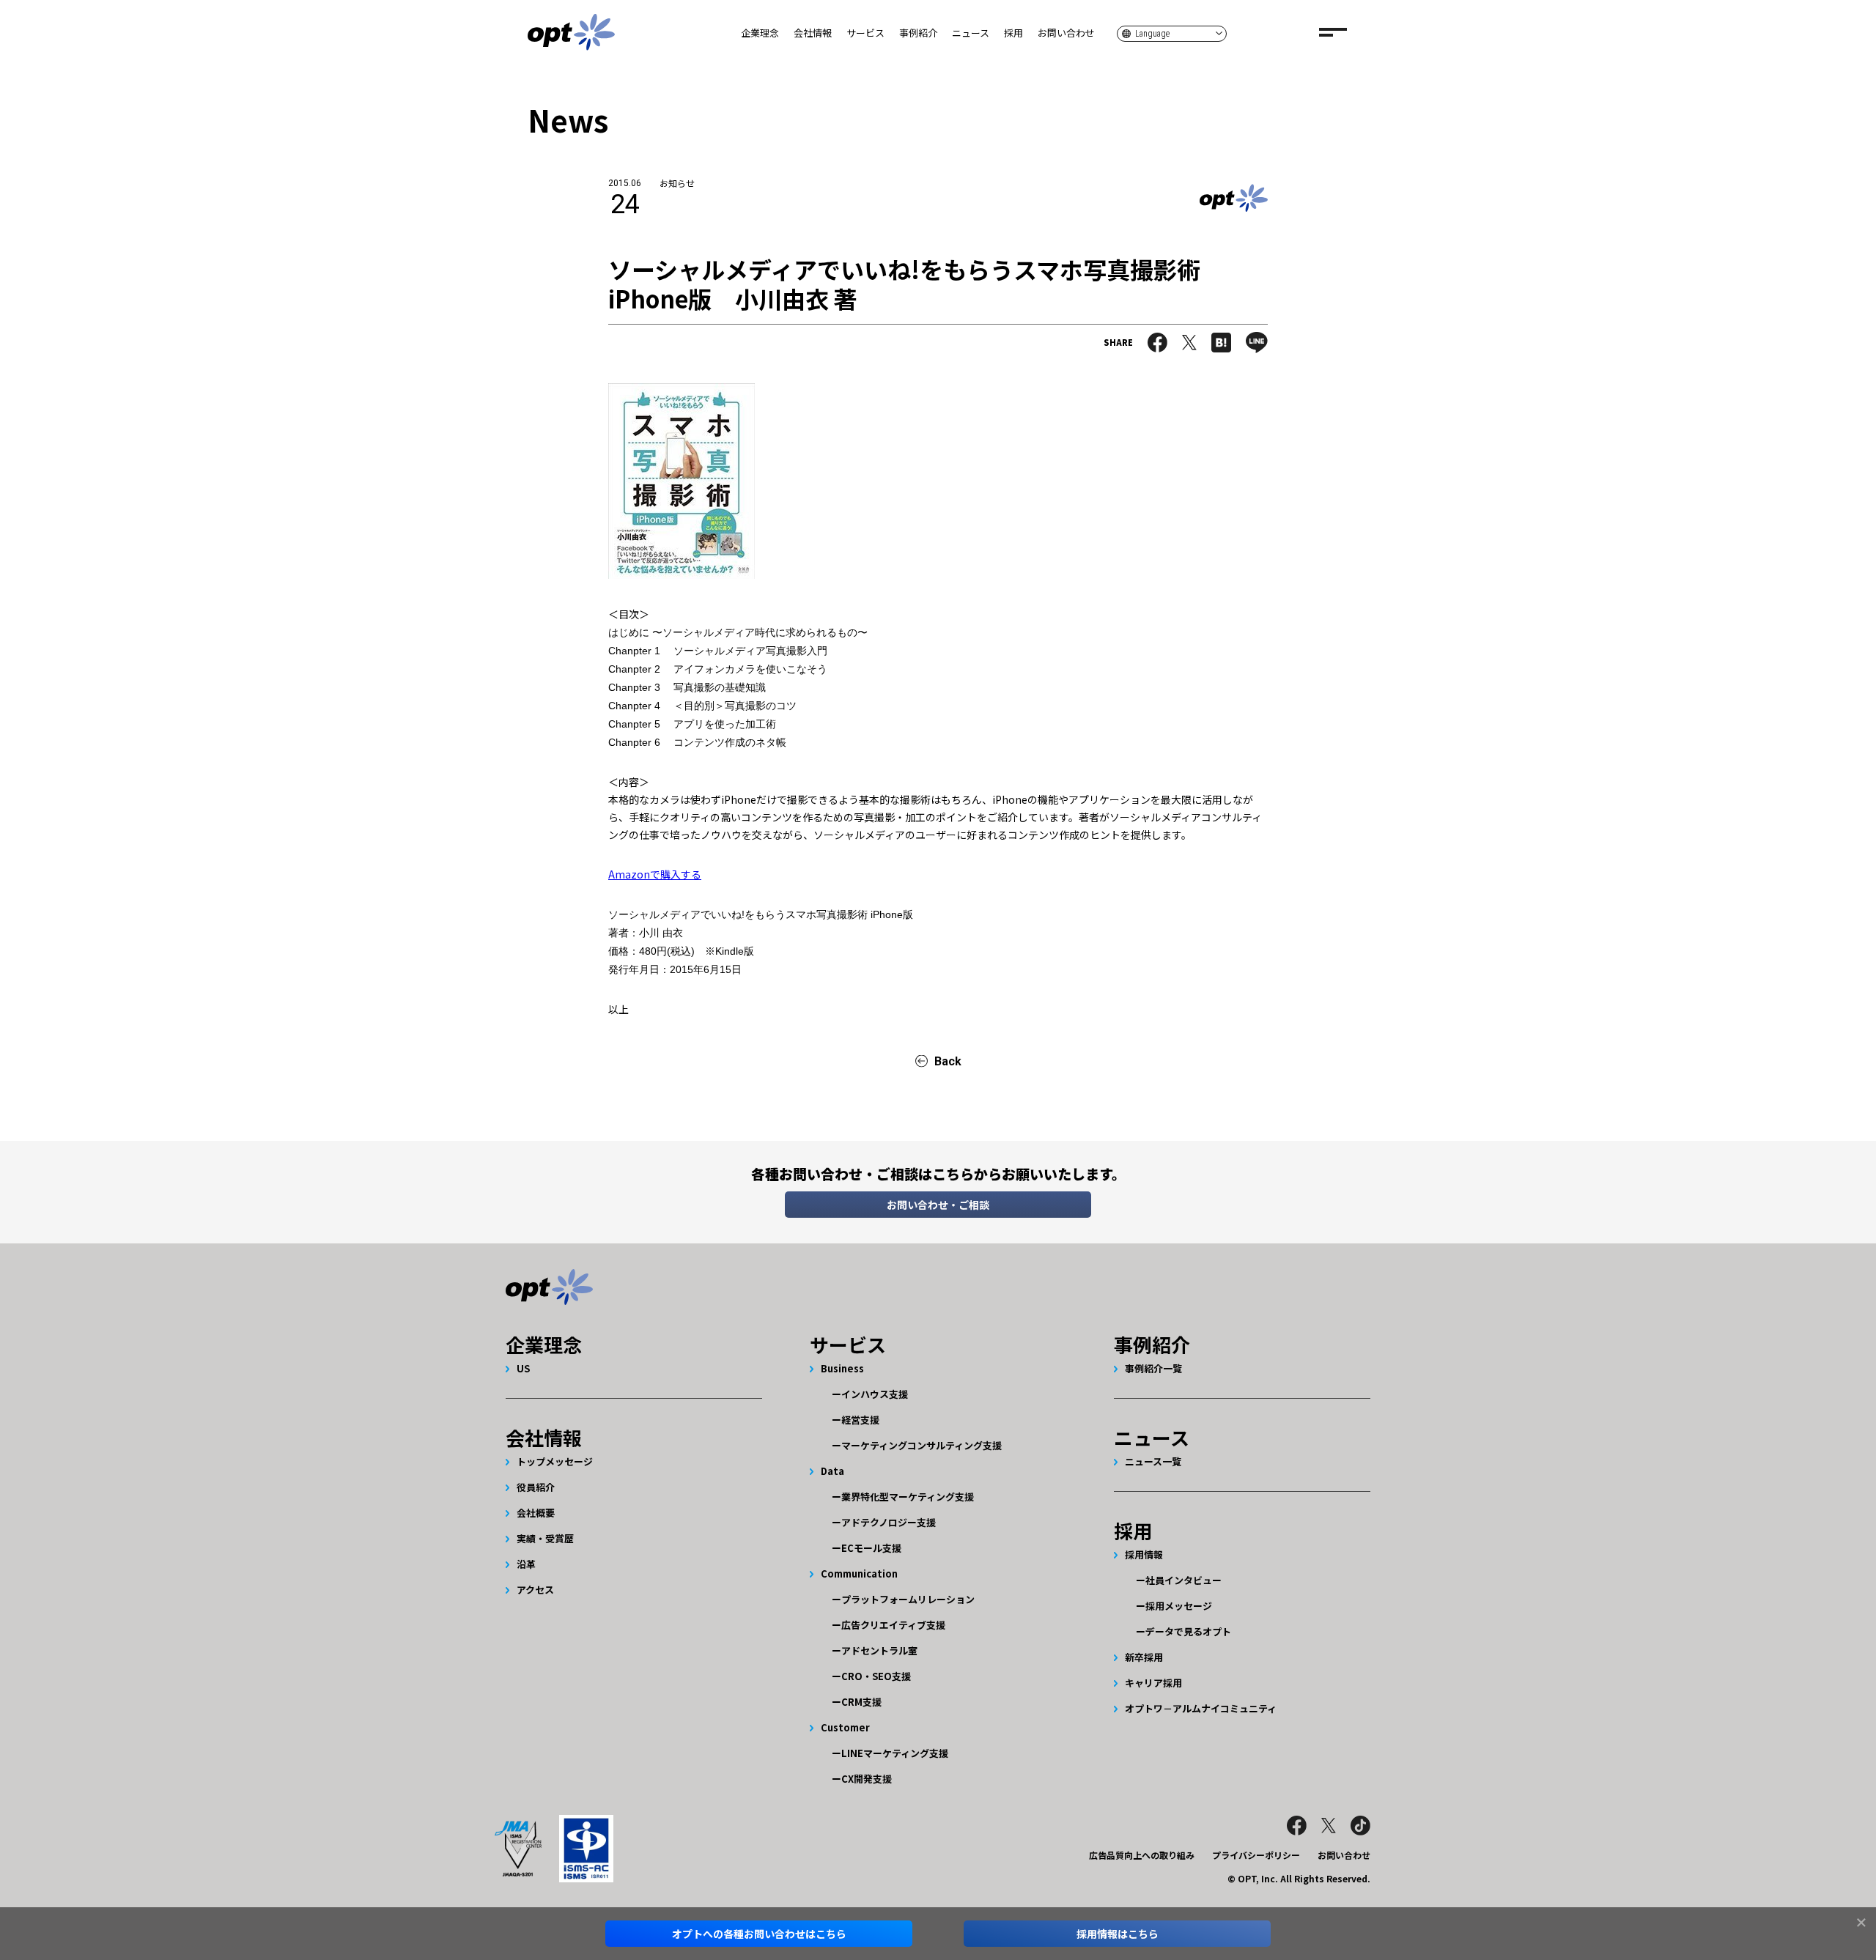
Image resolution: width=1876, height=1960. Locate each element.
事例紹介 (918, 33)
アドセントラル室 (879, 1650)
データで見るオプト (1188, 1631)
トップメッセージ (555, 1461)
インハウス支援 (875, 1394)
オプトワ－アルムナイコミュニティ (1201, 1708)
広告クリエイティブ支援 (893, 1625)
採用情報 (1144, 1554)
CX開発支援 (867, 1779)
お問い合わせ (1066, 33)
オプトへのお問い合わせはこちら (759, 1934)
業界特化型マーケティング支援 (908, 1497)
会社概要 (536, 1513)
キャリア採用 (1153, 1683)
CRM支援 (861, 1702)
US (523, 1368)
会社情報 (813, 33)
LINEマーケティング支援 (895, 1753)
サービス (865, 33)
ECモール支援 (871, 1548)
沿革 (526, 1564)
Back (948, 1061)
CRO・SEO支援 (876, 1676)
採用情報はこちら (1118, 1934)
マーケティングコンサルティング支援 (922, 1445)
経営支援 (860, 1420)
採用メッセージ (1179, 1606)
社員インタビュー (1183, 1580)
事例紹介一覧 (1153, 1368)
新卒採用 (1144, 1657)
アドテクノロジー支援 (889, 1522)
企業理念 (760, 33)
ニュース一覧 (1153, 1461)
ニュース (971, 33)
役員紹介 (536, 1487)
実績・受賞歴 (545, 1538)
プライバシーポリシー (1256, 1855)
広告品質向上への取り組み (1142, 1855)
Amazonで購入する (655, 874)
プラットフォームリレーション (908, 1599)
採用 (1013, 33)
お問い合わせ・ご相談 (938, 1205)
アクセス (535, 1590)
